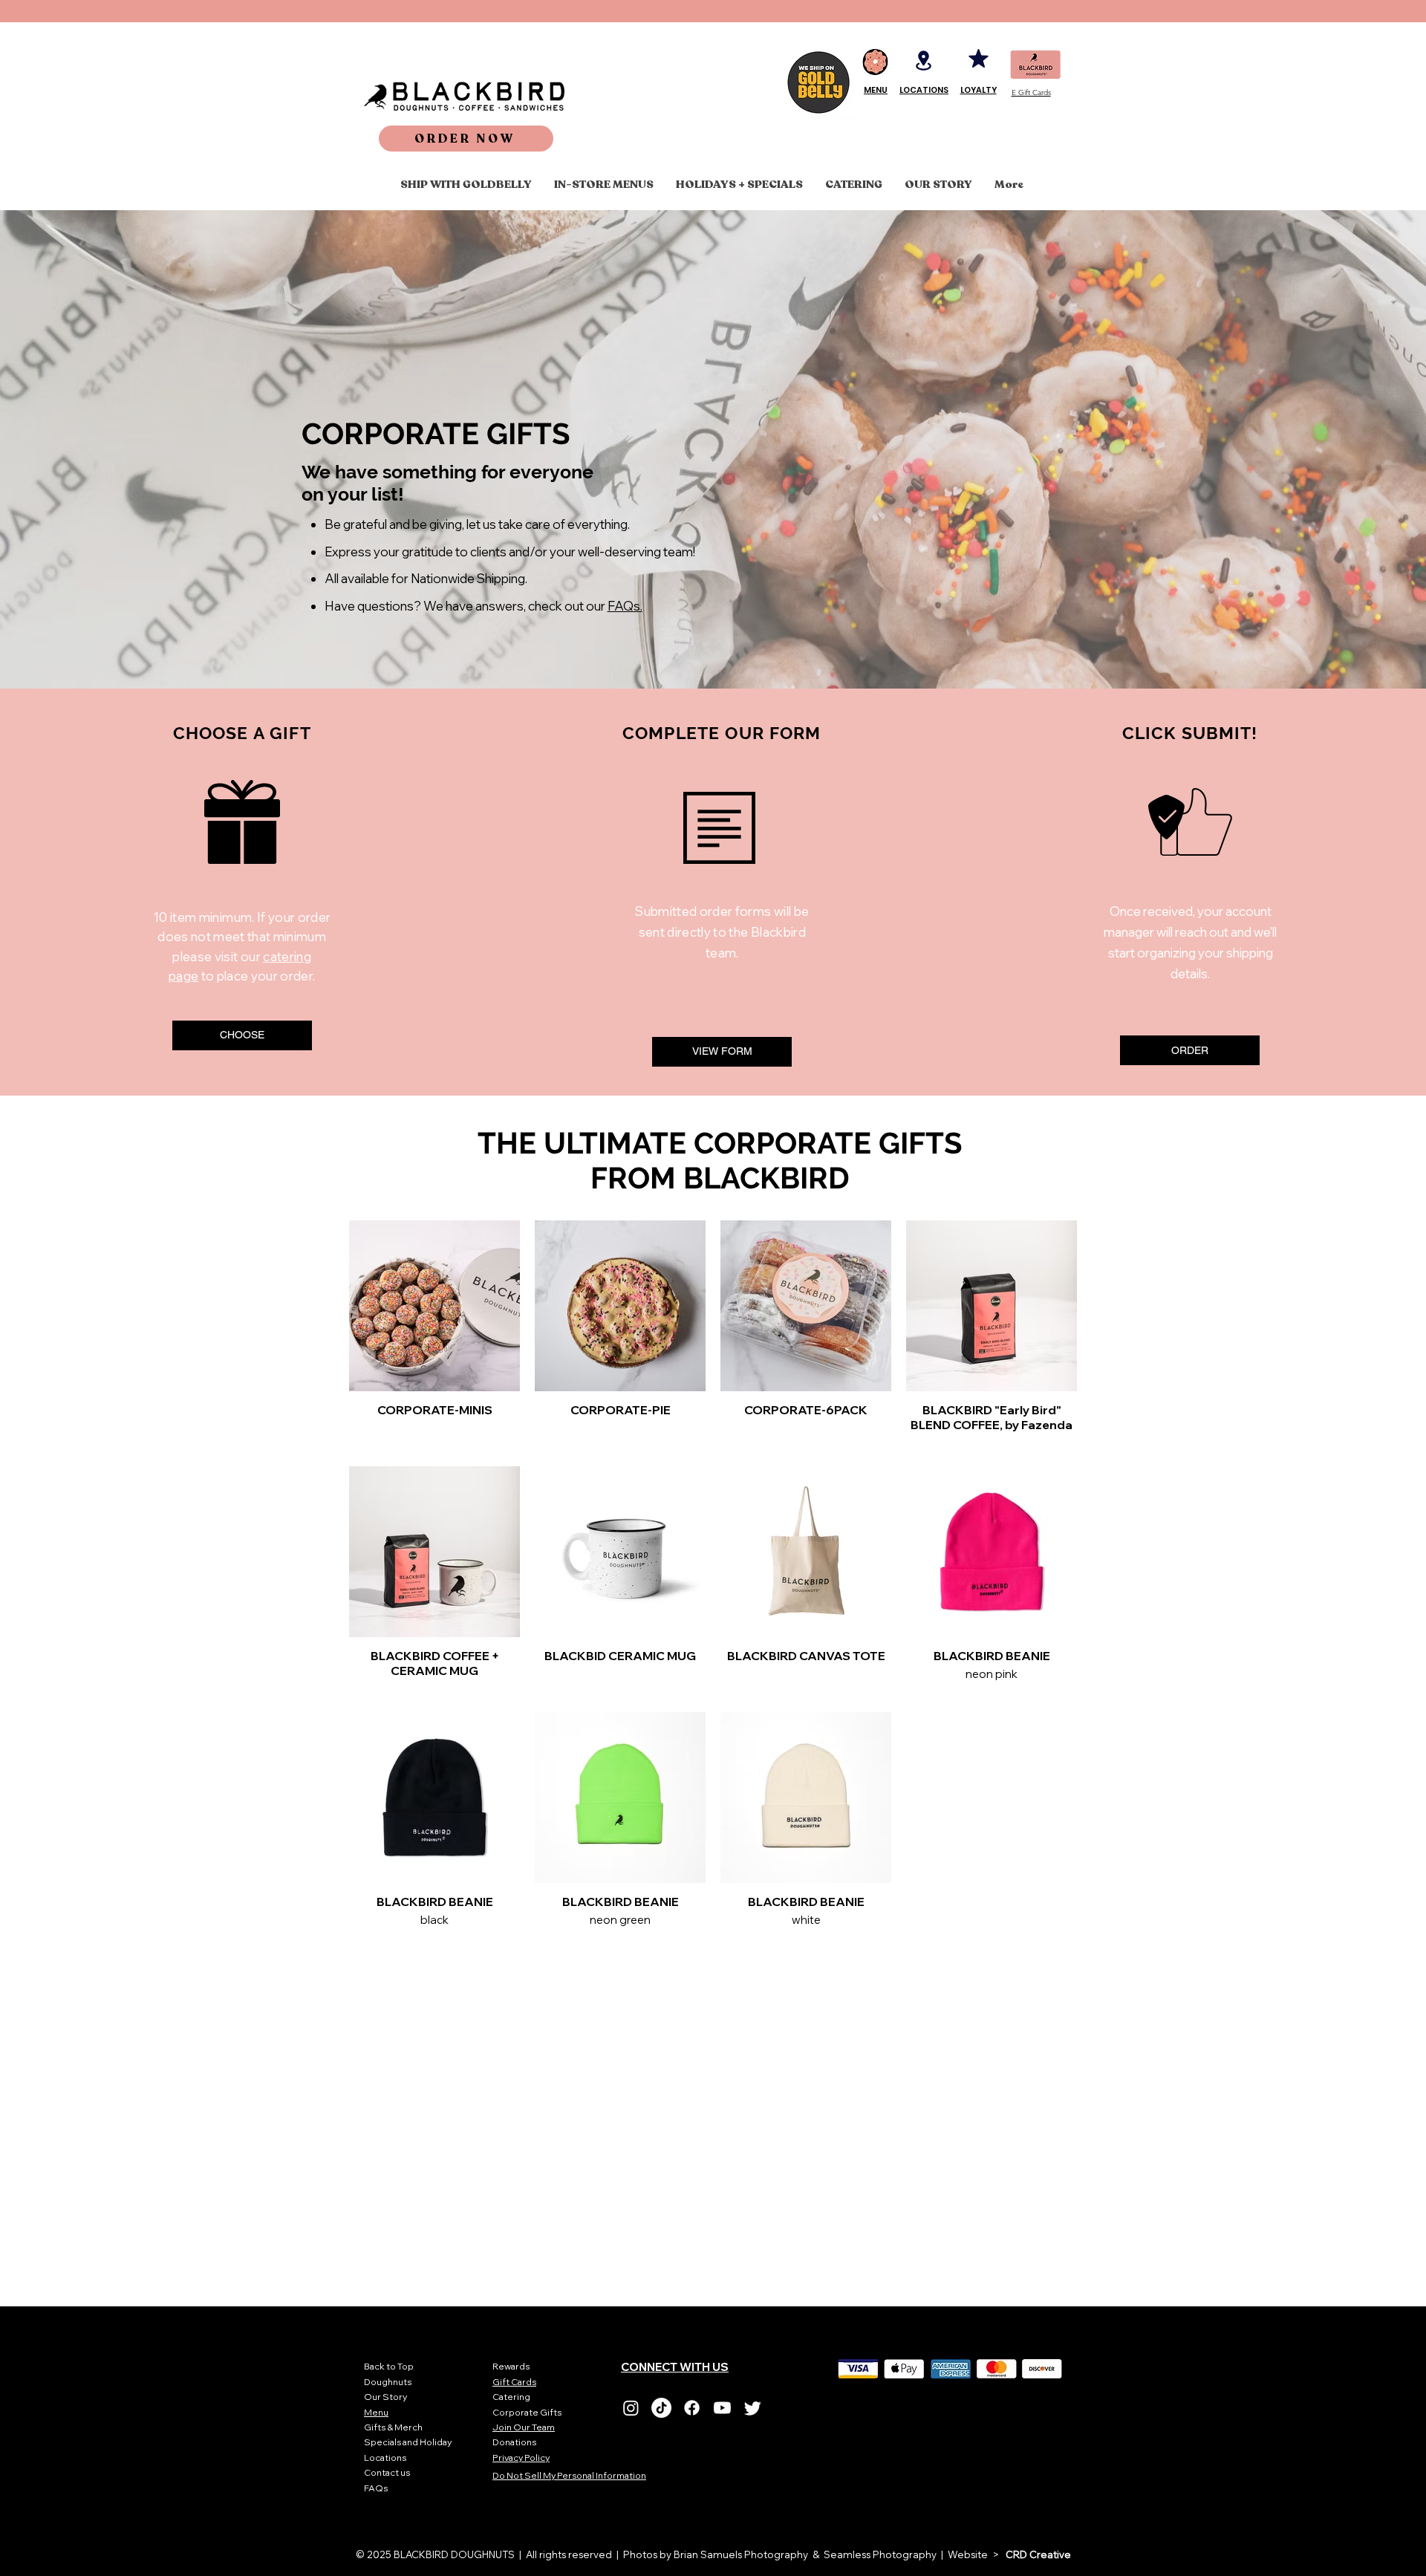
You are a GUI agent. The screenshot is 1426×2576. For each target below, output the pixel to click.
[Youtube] (722, 2408)
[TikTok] (661, 2408)
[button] (466, 139)
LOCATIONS (924, 90)
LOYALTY (979, 90)
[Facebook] (692, 2408)
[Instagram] (631, 2408)
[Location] (924, 60)
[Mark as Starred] (978, 58)
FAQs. (625, 606)
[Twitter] (753, 2408)
